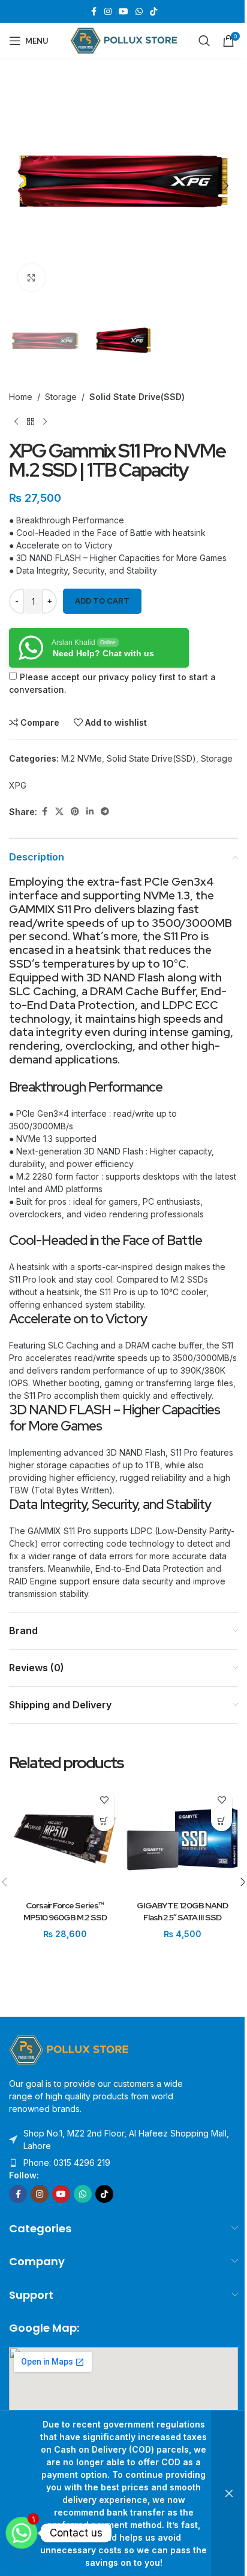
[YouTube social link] (123, 12)
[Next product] (45, 422)
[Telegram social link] (105, 812)
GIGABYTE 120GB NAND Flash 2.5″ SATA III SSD (182, 1911)
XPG (18, 785)
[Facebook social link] (94, 12)
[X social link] (59, 812)
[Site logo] (124, 40)
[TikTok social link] (153, 12)
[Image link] (69, 2049)
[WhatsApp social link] (139, 12)
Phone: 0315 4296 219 (67, 2163)
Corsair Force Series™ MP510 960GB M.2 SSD (65, 1911)
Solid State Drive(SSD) (137, 397)
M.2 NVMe (82, 758)
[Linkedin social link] (90, 812)
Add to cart (102, 601)
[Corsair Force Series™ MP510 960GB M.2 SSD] (65, 1839)
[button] (21, 186)
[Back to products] (31, 422)
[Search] (204, 41)
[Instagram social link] (108, 12)
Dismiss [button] (229, 2493)
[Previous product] (16, 422)
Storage (61, 397)
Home (21, 397)
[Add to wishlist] (104, 1800)
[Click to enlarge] (31, 278)
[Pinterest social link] (75, 812)
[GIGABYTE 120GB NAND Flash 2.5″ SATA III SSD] (182, 1839)
